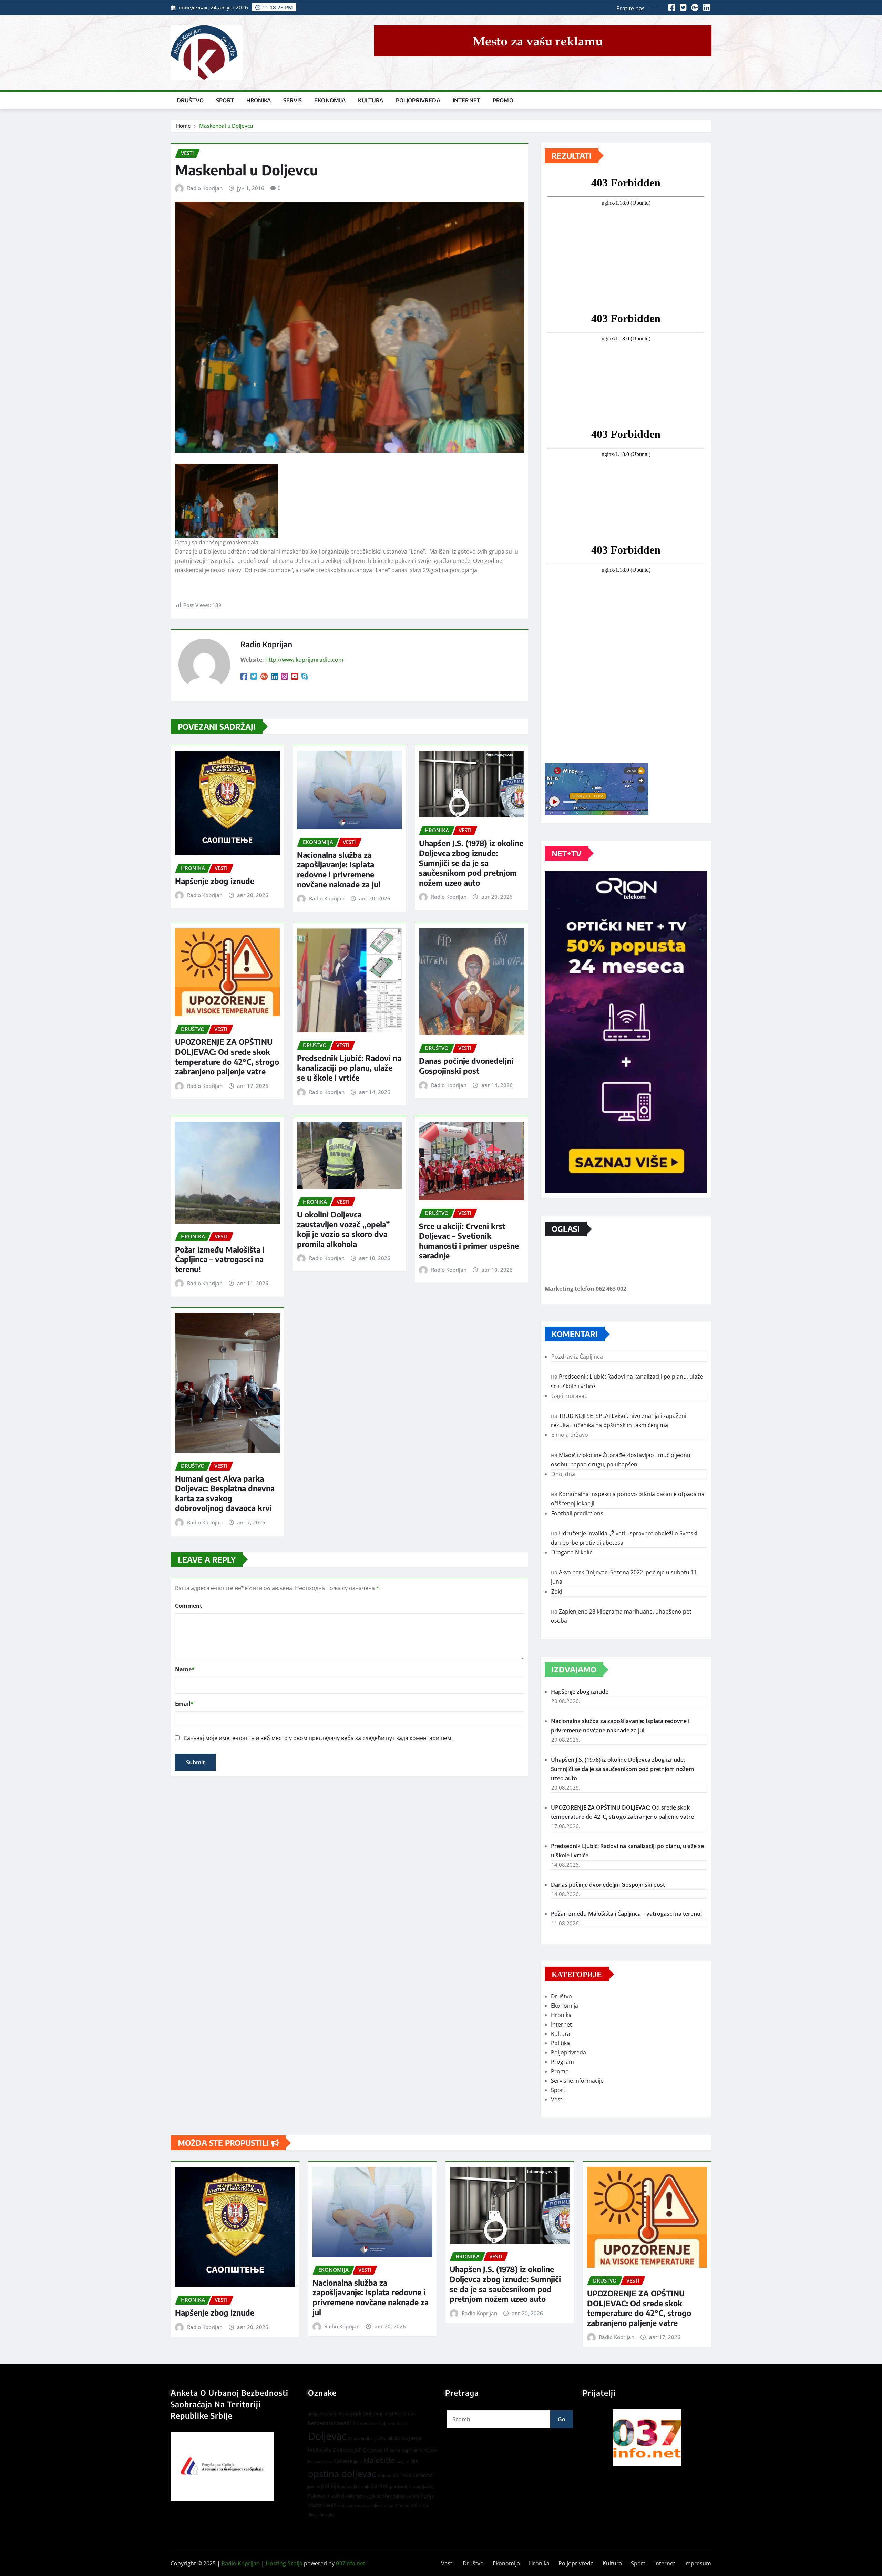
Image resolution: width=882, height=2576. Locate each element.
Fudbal (367, 2438)
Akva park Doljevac (361, 2413)
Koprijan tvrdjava (419, 2450)
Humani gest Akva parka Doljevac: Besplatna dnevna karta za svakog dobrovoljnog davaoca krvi (225, 1493)
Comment (189, 1606)
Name (185, 1669)
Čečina (421, 2505)
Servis (293, 100)
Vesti (557, 2099)
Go (562, 2419)
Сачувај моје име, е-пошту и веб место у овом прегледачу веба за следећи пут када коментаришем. (318, 1738)
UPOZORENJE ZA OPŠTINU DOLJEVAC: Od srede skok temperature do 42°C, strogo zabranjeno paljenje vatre (227, 1057)
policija (330, 2486)
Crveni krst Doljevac (376, 2424)
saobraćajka (391, 2496)
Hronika (259, 100)
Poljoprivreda (418, 100)
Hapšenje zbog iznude (215, 881)
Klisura (392, 2450)
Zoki (557, 1591)
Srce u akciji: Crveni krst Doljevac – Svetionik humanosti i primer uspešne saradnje (469, 1241)
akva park (328, 2414)
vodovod (345, 2506)
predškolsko (424, 2486)
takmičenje (420, 2496)
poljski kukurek (355, 2486)
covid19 (346, 2423)
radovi (336, 2496)
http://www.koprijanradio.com (304, 660)
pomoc (380, 2486)
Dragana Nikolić (572, 1552)
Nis (414, 2461)
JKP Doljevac (368, 2450)
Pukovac (317, 2496)
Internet (466, 100)
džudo (354, 2438)
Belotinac (405, 2414)
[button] (647, 2438)
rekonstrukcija (361, 2496)
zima (389, 2506)
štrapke (327, 2515)
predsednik (401, 2486)
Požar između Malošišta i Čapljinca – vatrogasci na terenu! (220, 1259)
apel (389, 2414)
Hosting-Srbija (284, 2563)
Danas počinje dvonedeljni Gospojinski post (466, 1066)
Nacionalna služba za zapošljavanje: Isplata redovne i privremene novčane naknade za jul (339, 869)
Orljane (384, 2476)
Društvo (190, 100)
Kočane (343, 2461)
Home (183, 126)
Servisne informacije (577, 2081)
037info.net (351, 2563)
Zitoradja (404, 2505)
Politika (560, 2043)
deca (401, 2423)
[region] (647, 2438)
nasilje (403, 2461)
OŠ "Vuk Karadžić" (414, 2475)
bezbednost (322, 2423)
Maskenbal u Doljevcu (226, 126)
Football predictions (577, 1513)
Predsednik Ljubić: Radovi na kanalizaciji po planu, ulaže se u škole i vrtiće (349, 1068)
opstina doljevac (342, 2474)
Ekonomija (330, 100)
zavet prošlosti (369, 2506)
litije (358, 2461)
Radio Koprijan (205, 188)
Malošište (379, 2460)
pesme (314, 2486)
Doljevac (327, 2436)
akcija (313, 2414)
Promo (503, 100)
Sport (225, 100)
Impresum (698, 2563)
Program (562, 2062)
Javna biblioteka (391, 2438)
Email (184, 1704)
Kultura (371, 100)
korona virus (320, 2461)
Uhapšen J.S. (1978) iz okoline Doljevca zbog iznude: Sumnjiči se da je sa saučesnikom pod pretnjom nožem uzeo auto (471, 863)
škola (313, 2515)
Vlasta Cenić (322, 2505)
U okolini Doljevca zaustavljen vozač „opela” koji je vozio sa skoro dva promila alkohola (343, 1229)
